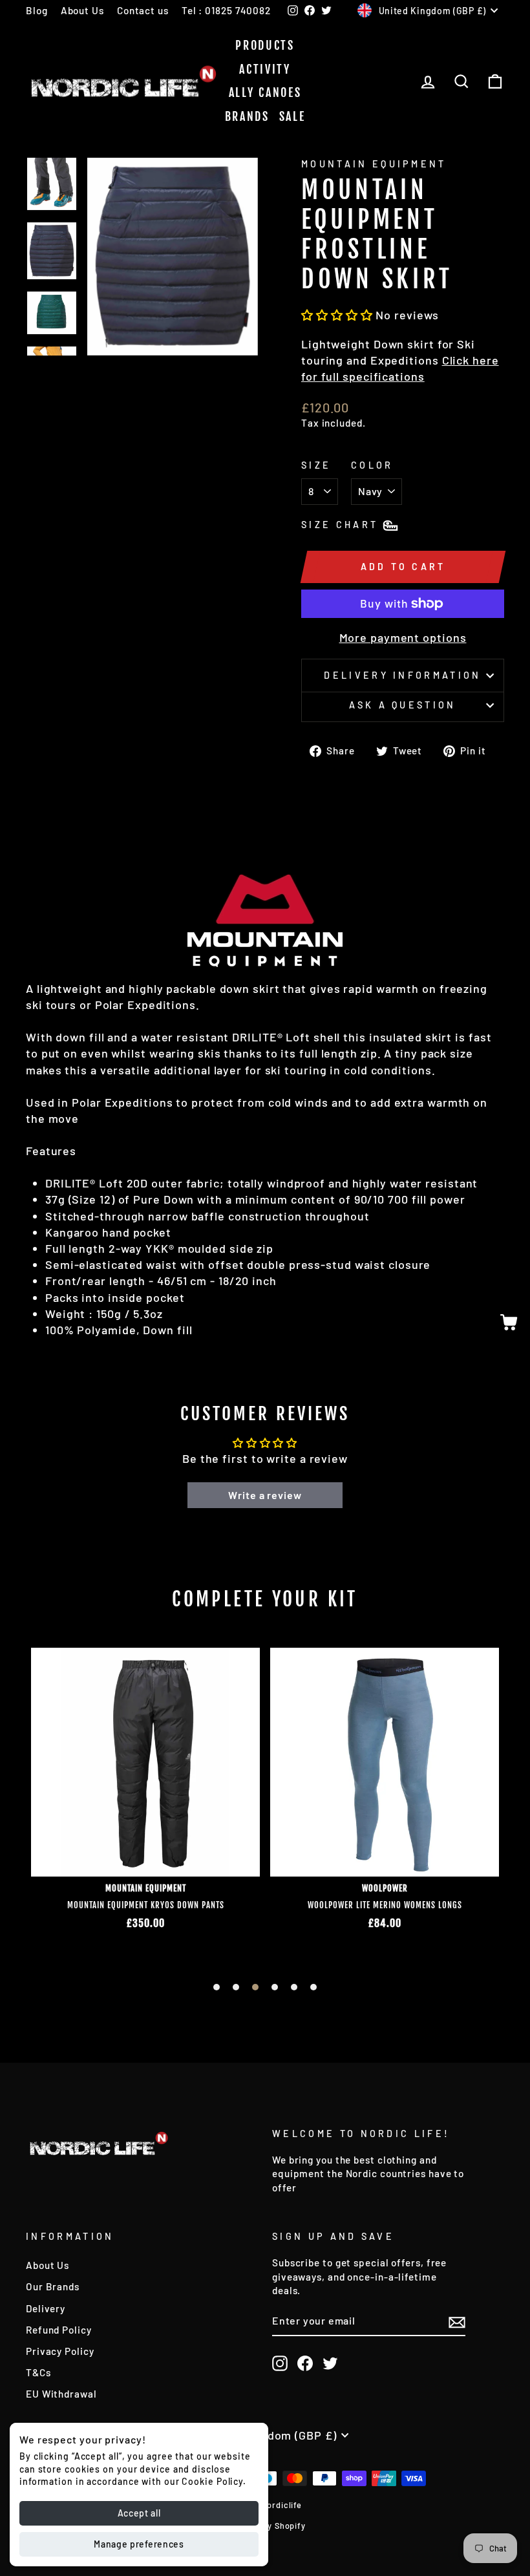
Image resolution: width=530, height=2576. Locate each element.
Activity (265, 69)
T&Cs (38, 2372)
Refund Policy (59, 2330)
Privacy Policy (60, 2351)
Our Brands (53, 2286)
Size (316, 465)
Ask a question (402, 705)
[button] (337, 315)
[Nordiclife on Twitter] (330, 2363)
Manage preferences (139, 2544)
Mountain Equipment (374, 164)
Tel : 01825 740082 (226, 10)
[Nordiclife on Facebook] (305, 2363)
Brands (247, 116)
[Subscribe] (457, 2321)
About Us (82, 10)
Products (265, 45)
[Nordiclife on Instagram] (280, 2363)
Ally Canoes (265, 92)
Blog (37, 10)
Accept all (139, 2513)
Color (372, 465)
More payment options (403, 637)
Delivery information (402, 675)
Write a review (265, 1495)
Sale (292, 116)
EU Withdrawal (61, 2394)
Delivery (46, 2308)
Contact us (143, 10)
